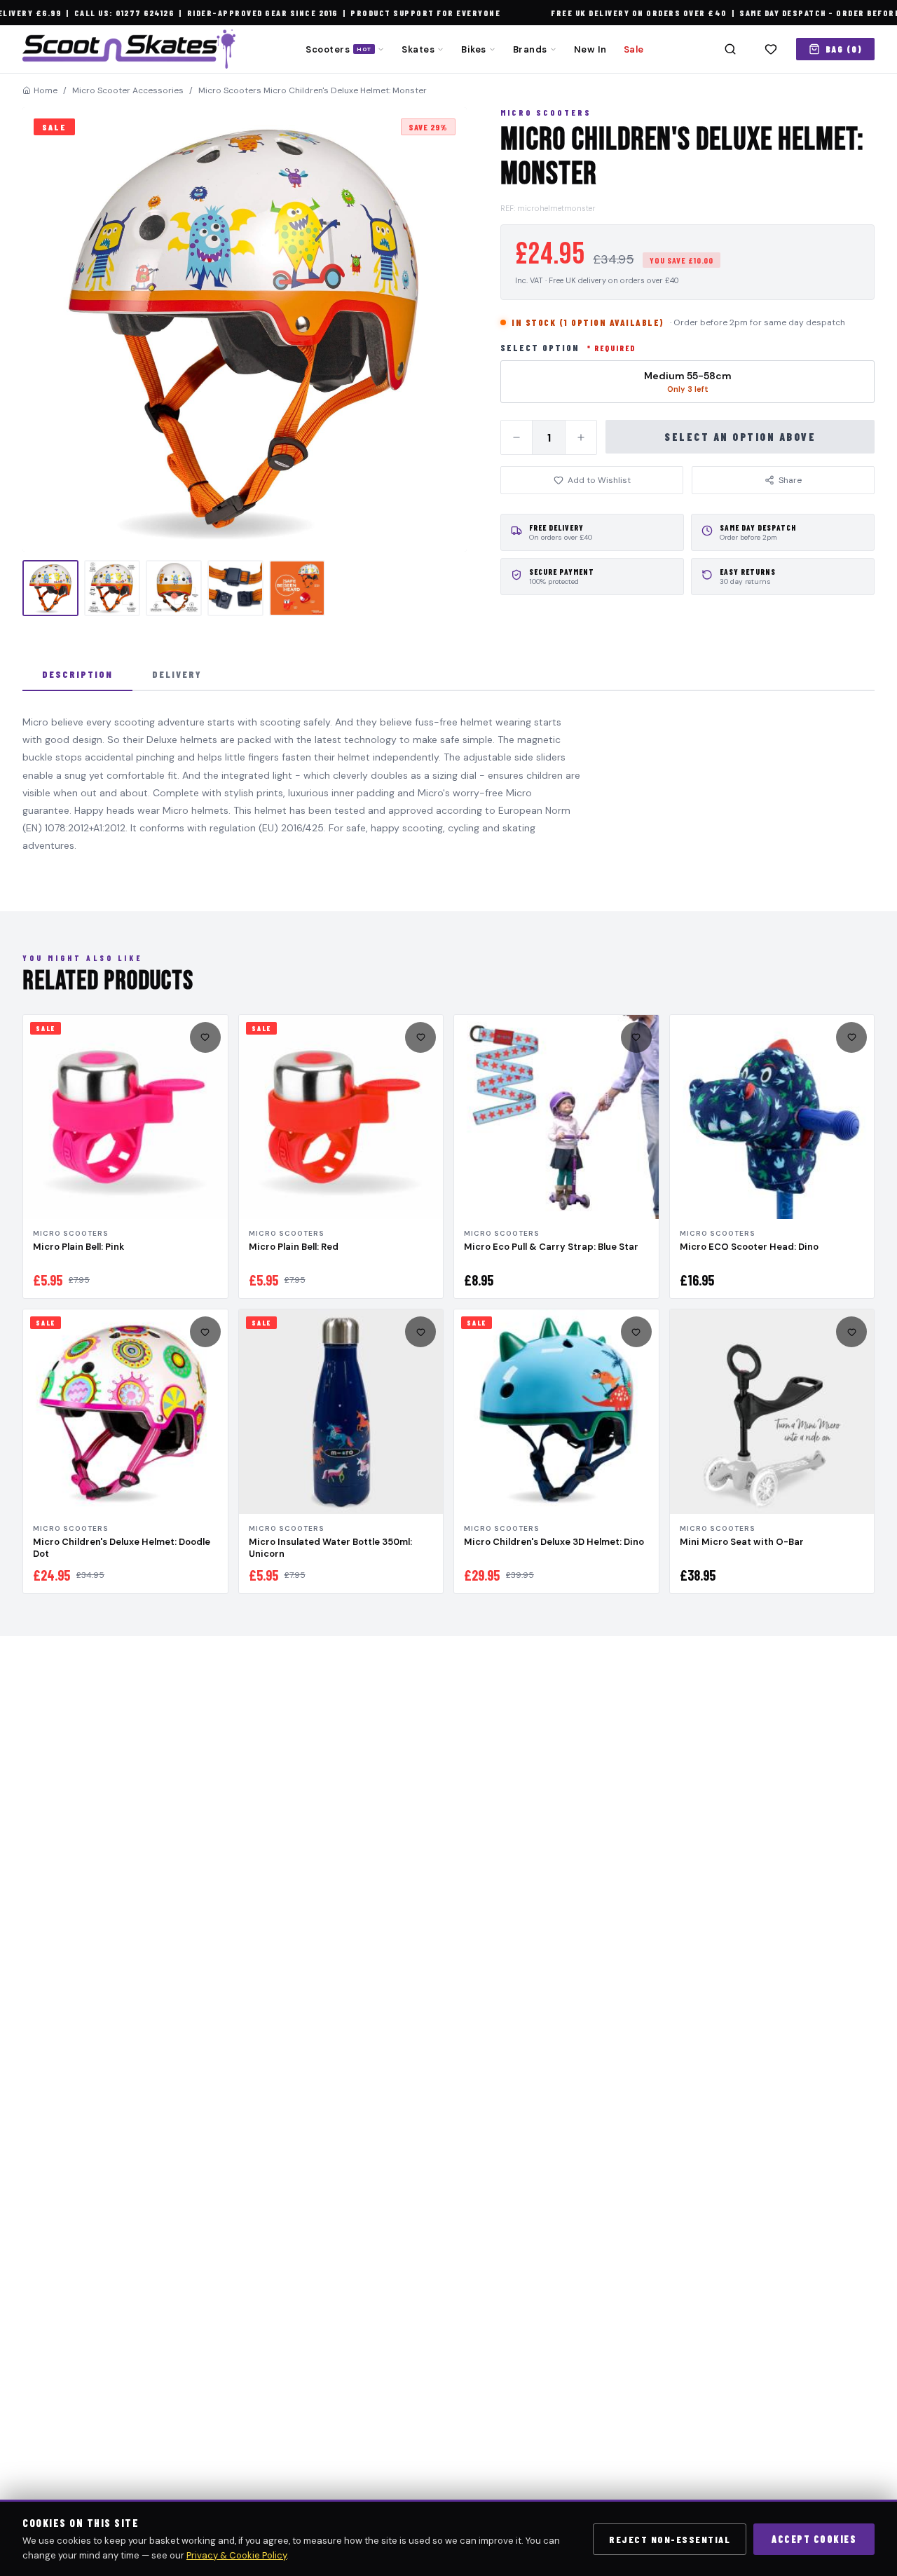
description (77, 674)
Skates (418, 49)
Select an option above (740, 437)
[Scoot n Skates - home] (129, 49)
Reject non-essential (670, 2539)
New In (590, 49)
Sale (634, 49)
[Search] (730, 49)
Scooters (338, 49)
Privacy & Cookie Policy (237, 2555)
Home (46, 90)
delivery (177, 674)
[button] (245, 329)
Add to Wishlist (599, 480)
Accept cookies (814, 2539)
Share (790, 480)
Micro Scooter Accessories (128, 90)
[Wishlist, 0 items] (771, 49)
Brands (530, 49)
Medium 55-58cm (688, 382)
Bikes (474, 49)
